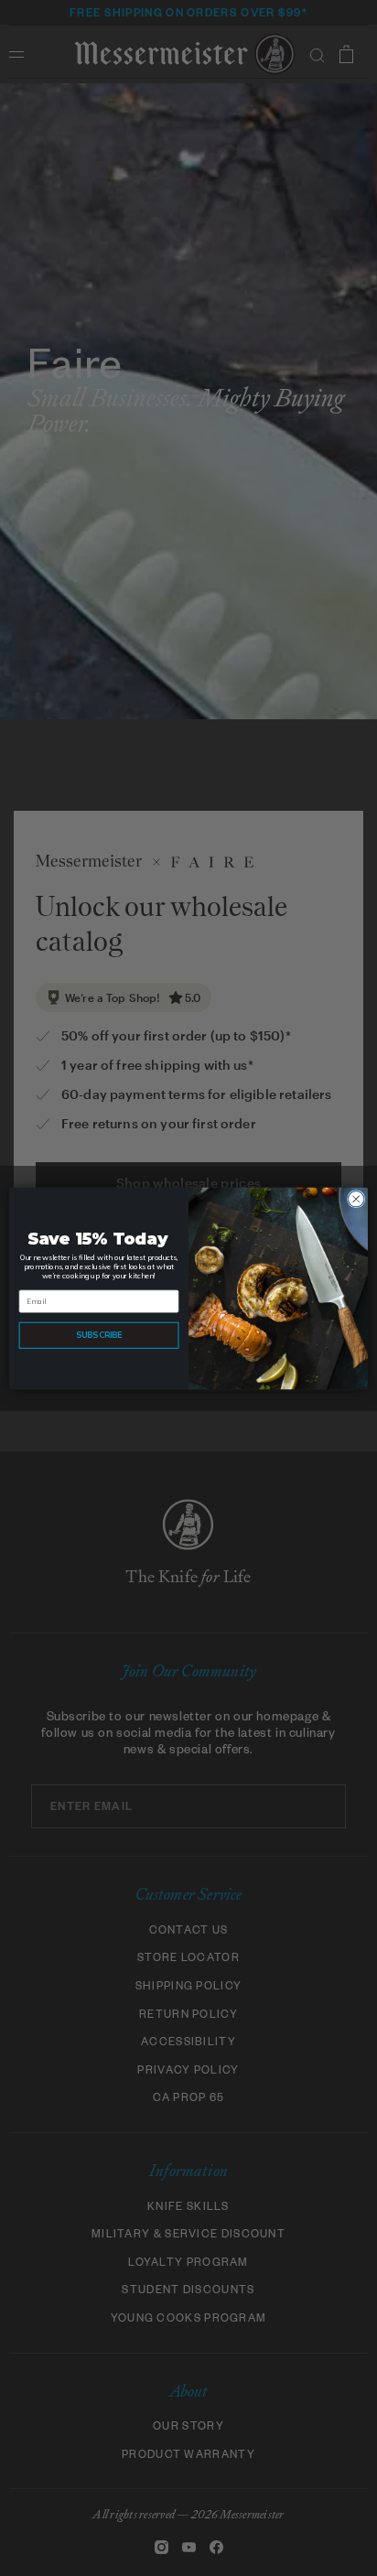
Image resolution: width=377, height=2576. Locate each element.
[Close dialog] (356, 1199)
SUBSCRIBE (99, 1335)
